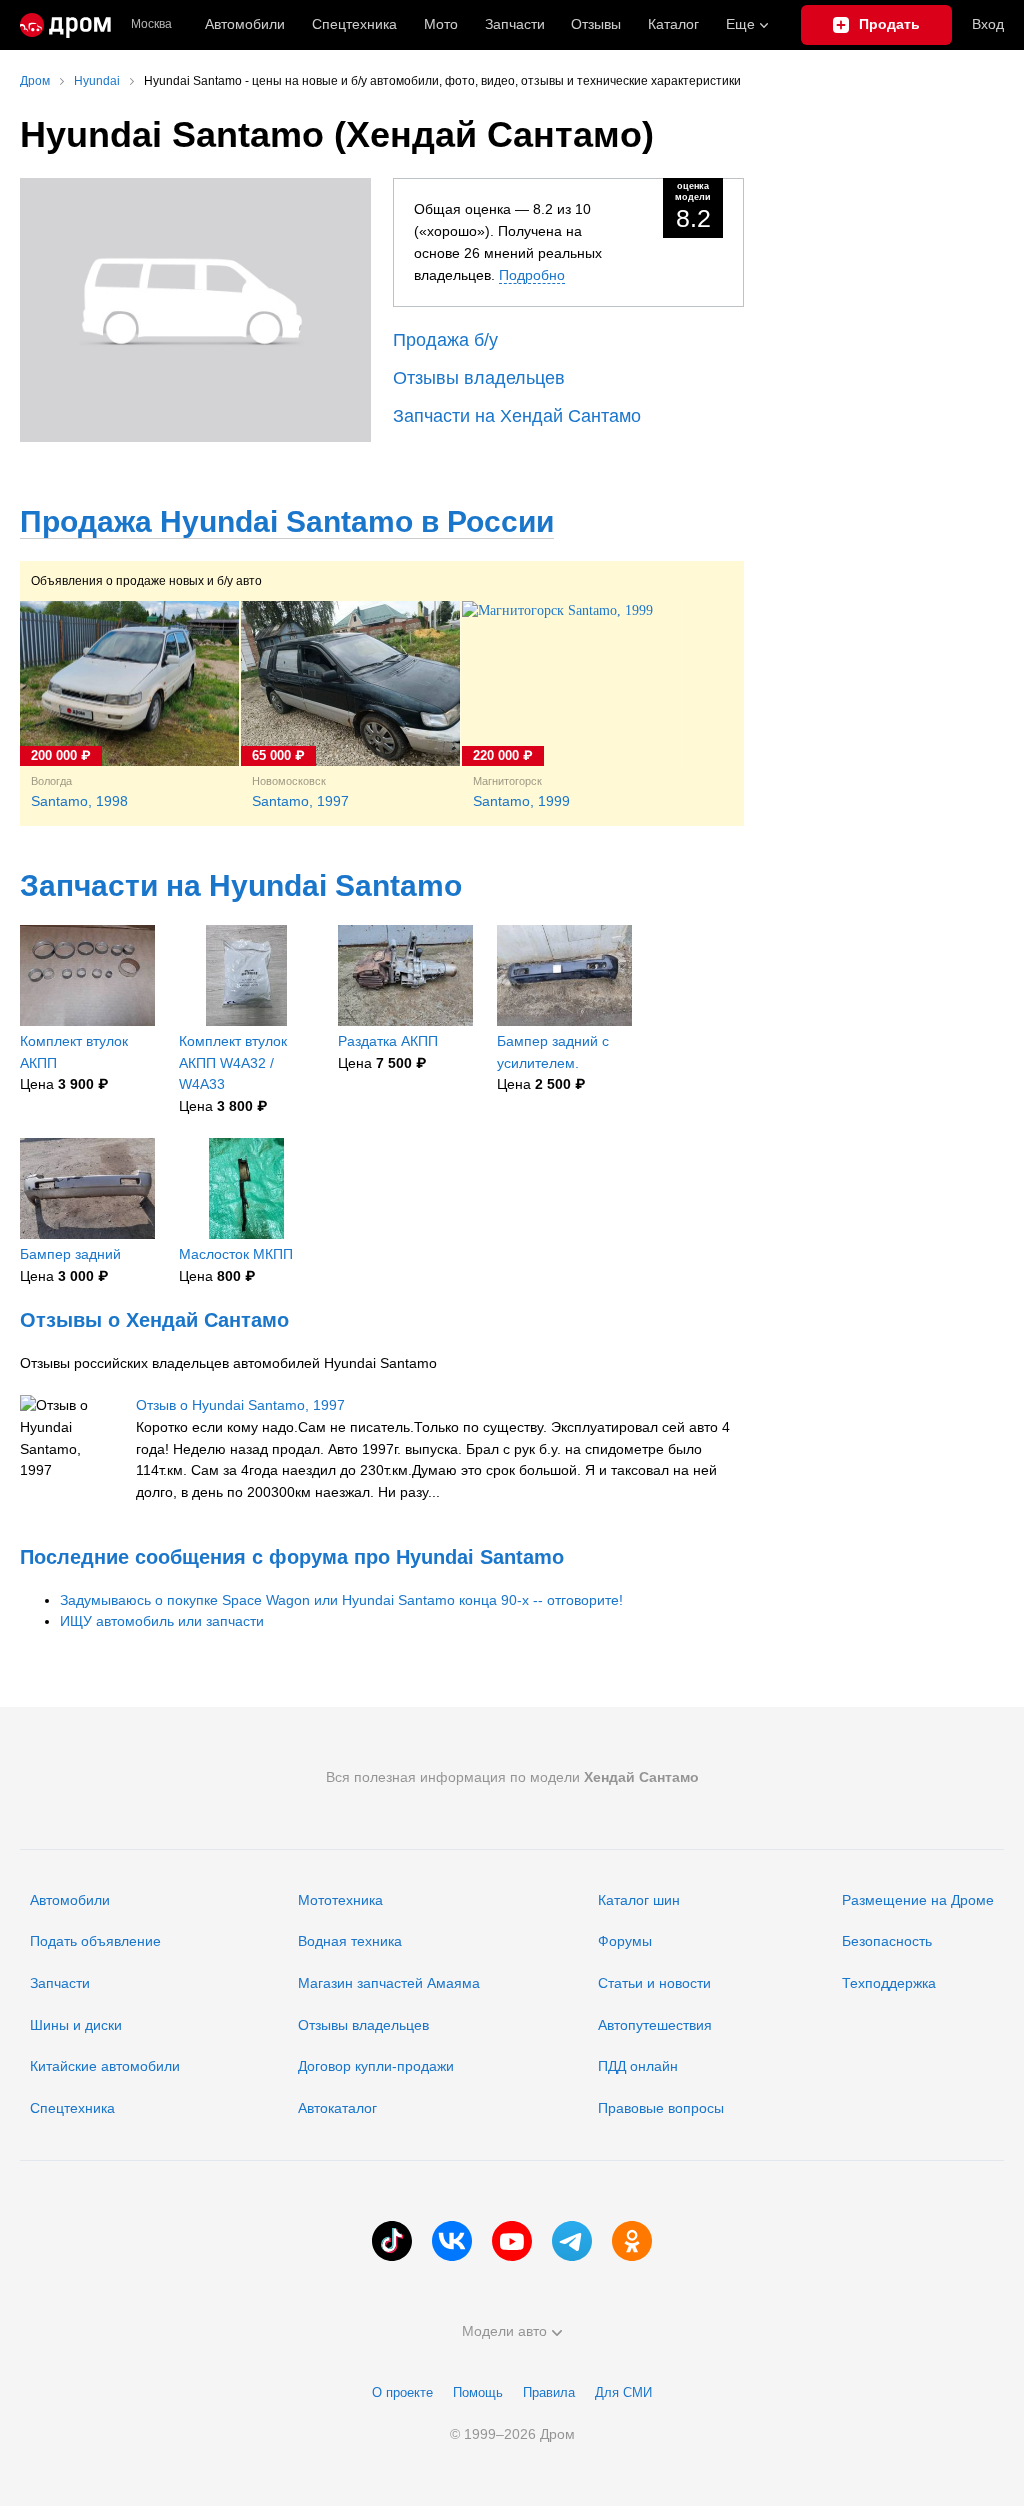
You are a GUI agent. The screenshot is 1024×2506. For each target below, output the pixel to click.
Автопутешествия (655, 2025)
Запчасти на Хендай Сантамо (517, 416)
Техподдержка (889, 1983)
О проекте (402, 2392)
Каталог (673, 24)
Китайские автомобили (105, 2066)
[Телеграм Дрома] (572, 2241)
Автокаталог (337, 2108)
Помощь (478, 2392)
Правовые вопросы (661, 2108)
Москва (151, 24)
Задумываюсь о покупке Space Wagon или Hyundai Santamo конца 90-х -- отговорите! (341, 1600)
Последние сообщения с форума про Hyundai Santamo (292, 1557)
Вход (988, 24)
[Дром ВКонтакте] (452, 2241)
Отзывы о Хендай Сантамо (154, 1320)
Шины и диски (76, 2025)
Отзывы (596, 24)
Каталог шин (639, 1900)
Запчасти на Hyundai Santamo (241, 885)
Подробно (532, 275)
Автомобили (245, 24)
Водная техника (350, 1941)
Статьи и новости (654, 1983)
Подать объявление (95, 1941)
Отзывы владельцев (479, 378)
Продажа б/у (445, 340)
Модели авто (504, 2331)
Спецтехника (72, 2108)
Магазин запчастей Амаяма (389, 1983)
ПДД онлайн (638, 2066)
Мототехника (340, 1900)
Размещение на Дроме (918, 1900)
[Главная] (65, 25)
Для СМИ (623, 2392)
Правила (549, 2392)
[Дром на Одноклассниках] (632, 2241)
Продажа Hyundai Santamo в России (287, 521)
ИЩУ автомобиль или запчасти (162, 1621)
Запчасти (515, 24)
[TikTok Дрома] (392, 2241)
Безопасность (887, 1941)
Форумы (625, 1941)
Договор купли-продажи (376, 2066)
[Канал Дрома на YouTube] (512, 2241)
